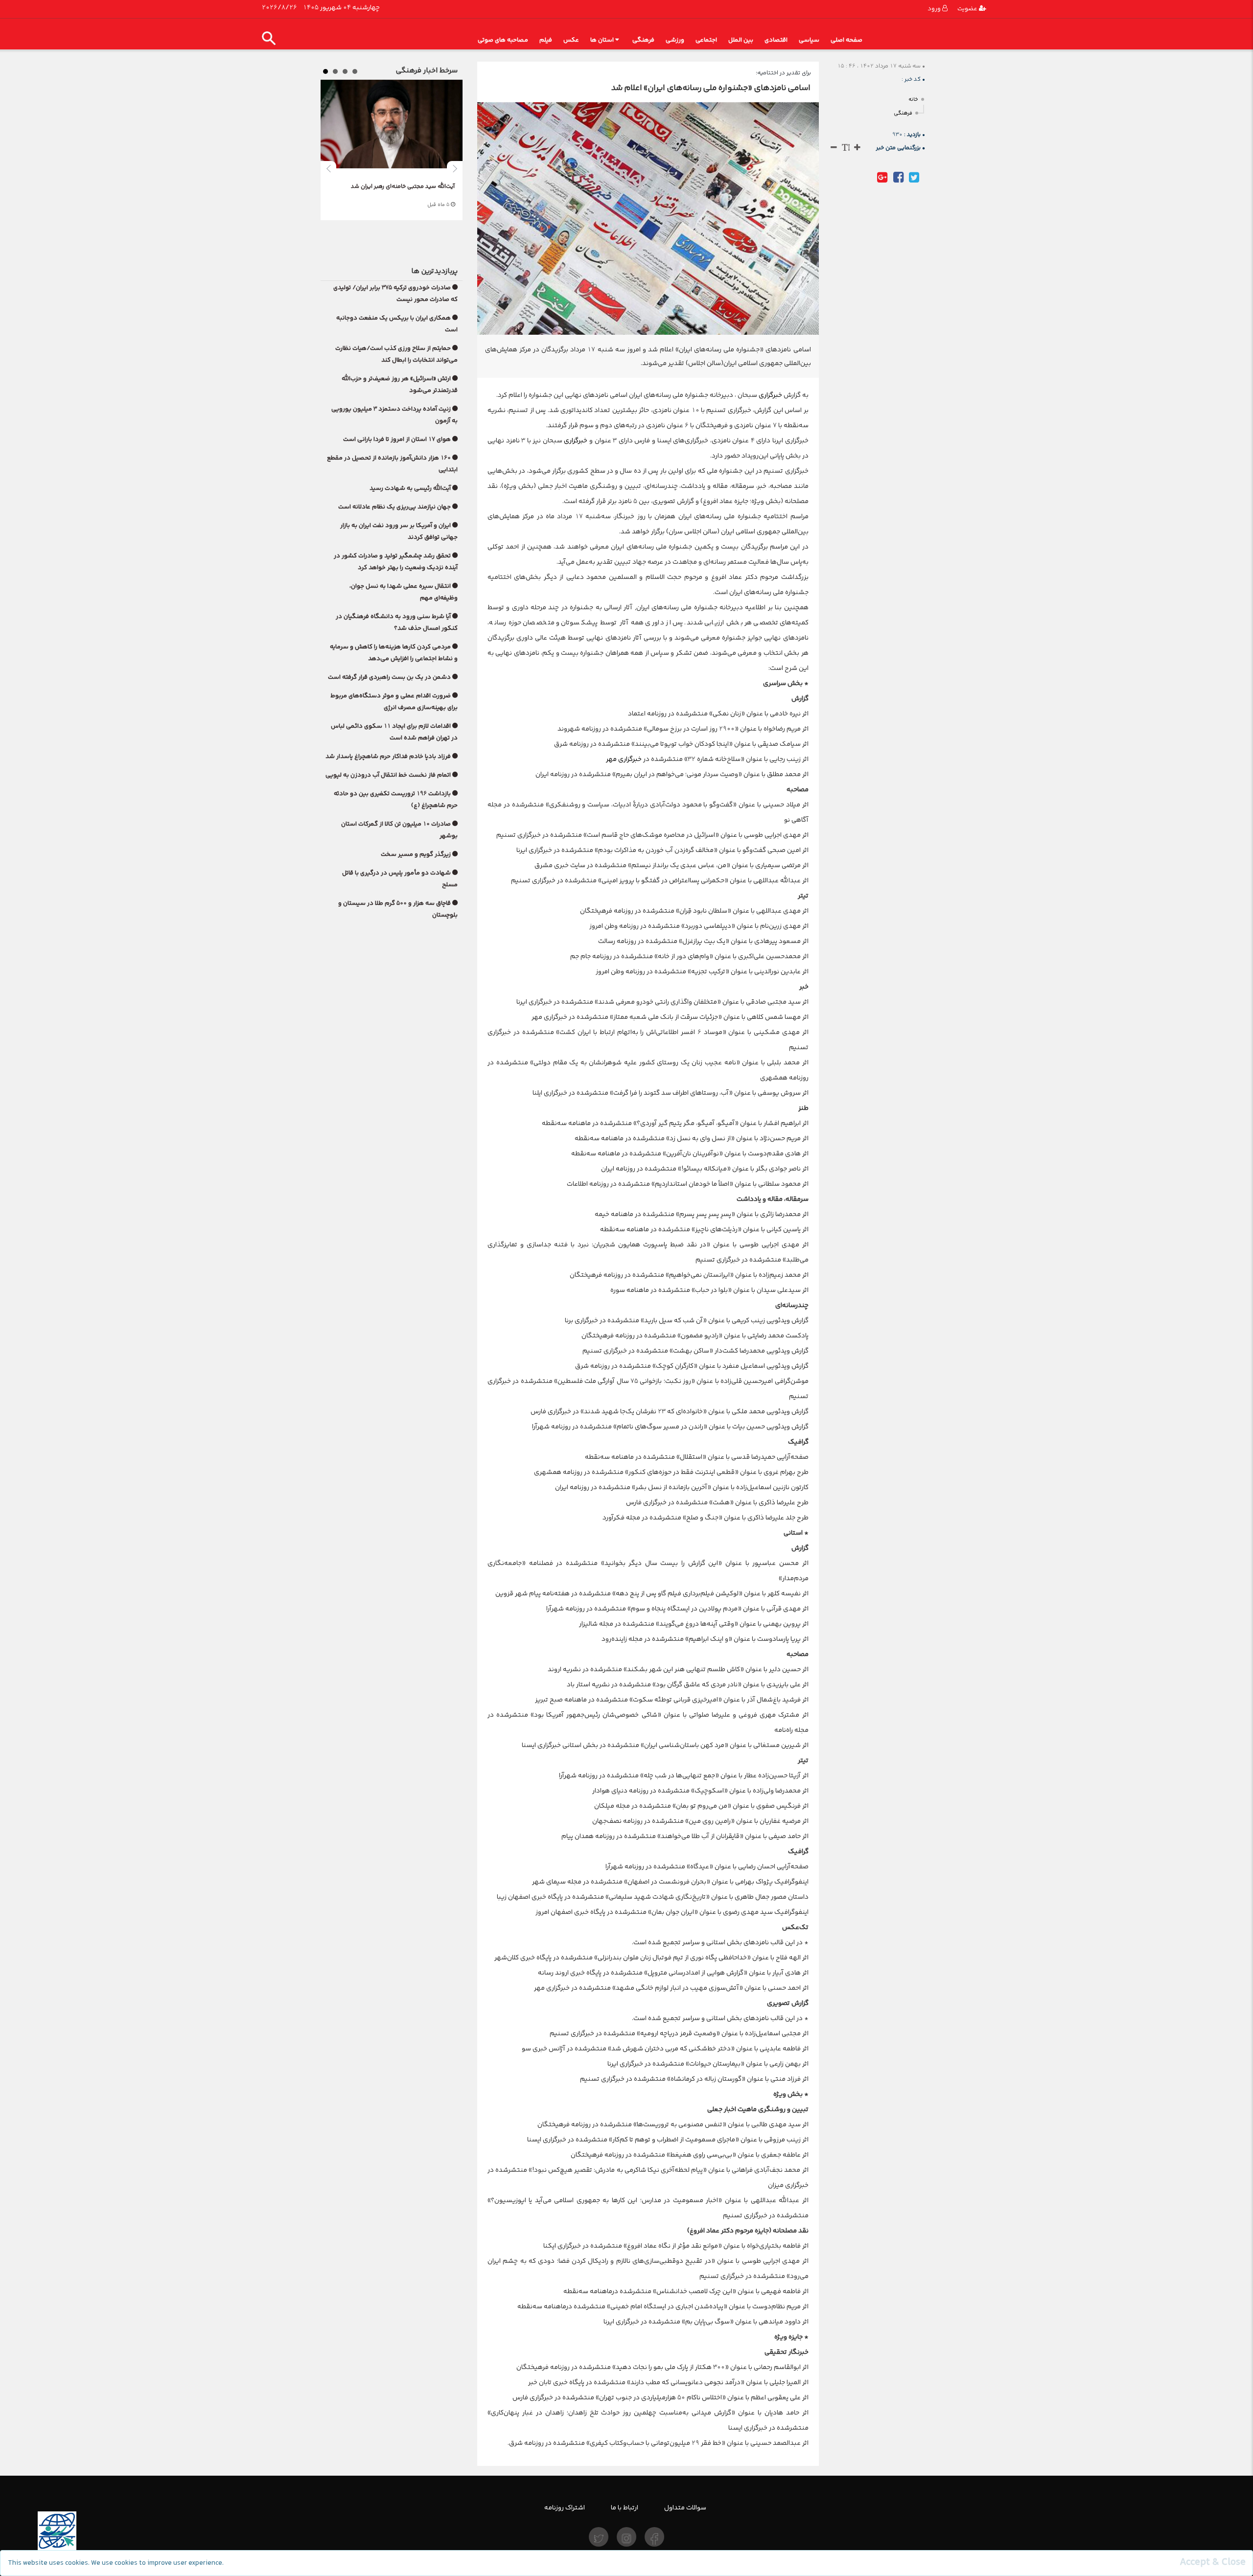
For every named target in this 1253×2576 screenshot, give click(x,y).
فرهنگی (643, 40)
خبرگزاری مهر (625, 759)
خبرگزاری (770, 395)
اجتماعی (706, 40)
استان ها (602, 40)
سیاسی (809, 40)
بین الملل (741, 40)
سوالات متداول (685, 2507)
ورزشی (675, 40)
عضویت (968, 9)
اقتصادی (776, 40)
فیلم (546, 40)
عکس (571, 40)
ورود (935, 9)
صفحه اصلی (847, 40)
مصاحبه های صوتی (503, 40)
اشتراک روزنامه (565, 2507)
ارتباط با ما (625, 2507)
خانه (913, 100)
